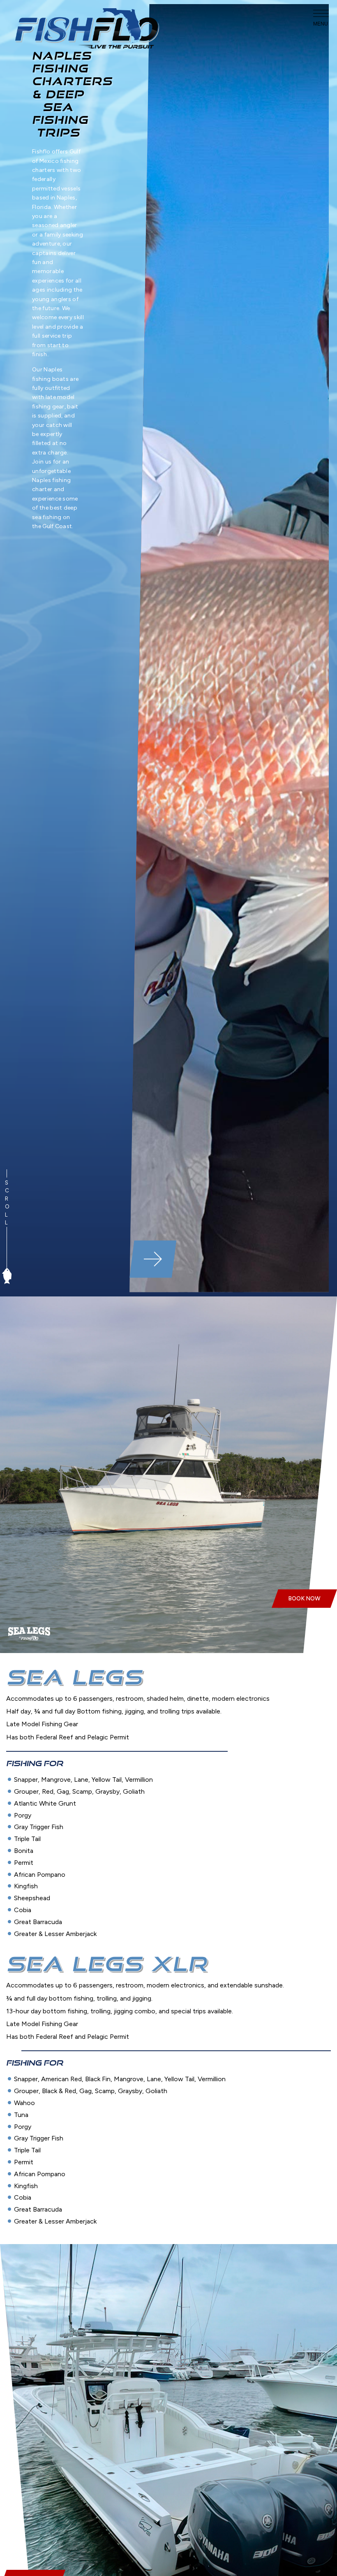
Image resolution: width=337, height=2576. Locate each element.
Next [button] (153, 1259)
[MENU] (321, 13)
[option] (229, 648)
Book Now (304, 1599)
